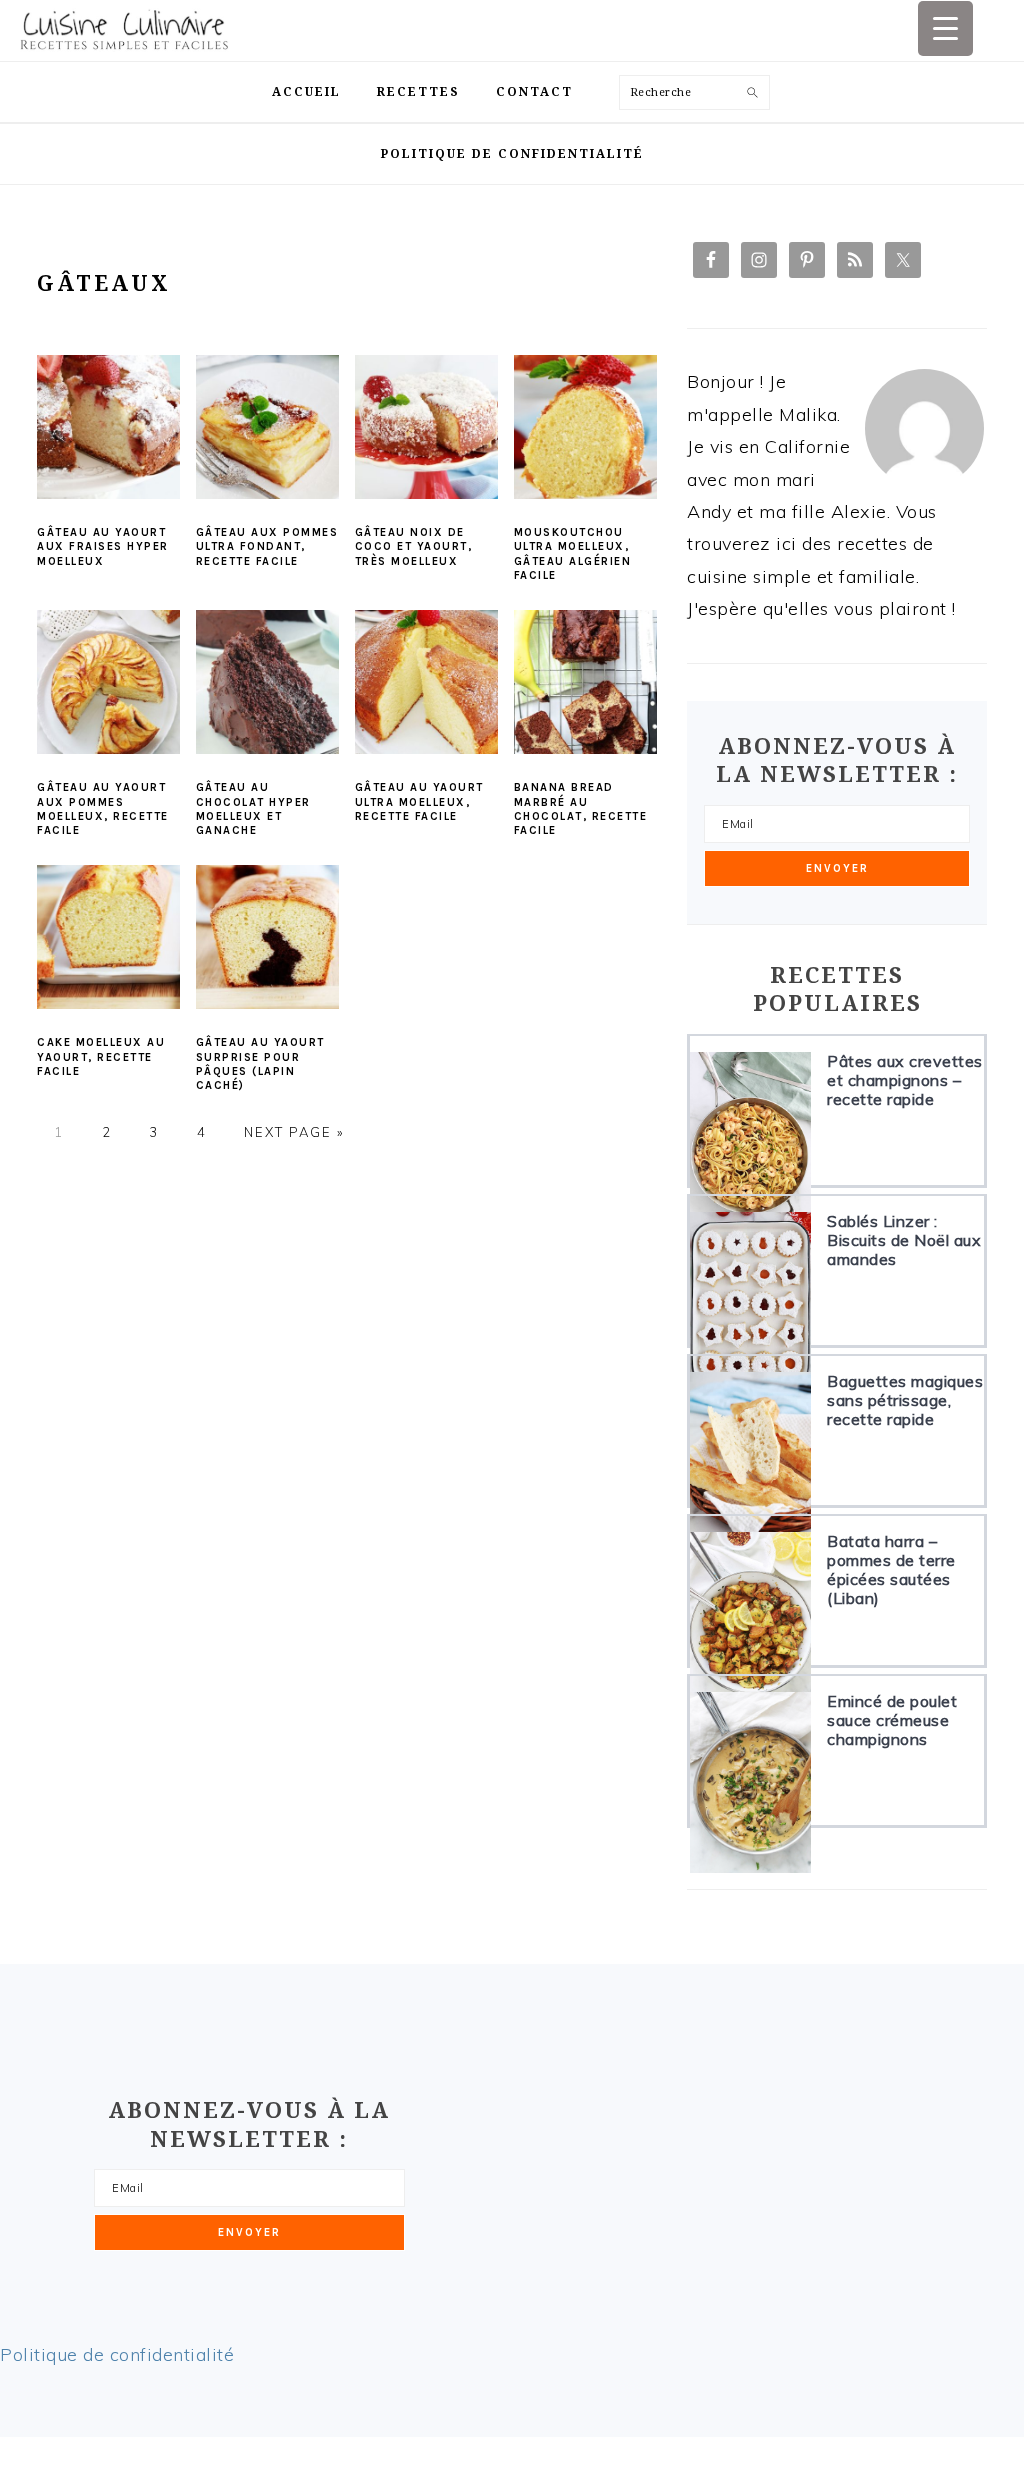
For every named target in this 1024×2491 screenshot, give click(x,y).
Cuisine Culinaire (145, 30)
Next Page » (294, 1132)
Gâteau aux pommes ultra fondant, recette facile (267, 547)
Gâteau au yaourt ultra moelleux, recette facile (419, 802)
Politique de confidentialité (117, 2354)
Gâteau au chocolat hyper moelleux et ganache (253, 809)
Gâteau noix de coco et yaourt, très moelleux (414, 547)
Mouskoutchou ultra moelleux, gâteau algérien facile (573, 554)
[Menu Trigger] (945, 28)
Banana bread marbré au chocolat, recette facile (581, 809)
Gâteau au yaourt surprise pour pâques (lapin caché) (260, 1064)
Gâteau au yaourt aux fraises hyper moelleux (103, 547)
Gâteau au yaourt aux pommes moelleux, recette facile (103, 809)
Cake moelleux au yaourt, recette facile (101, 1057)
